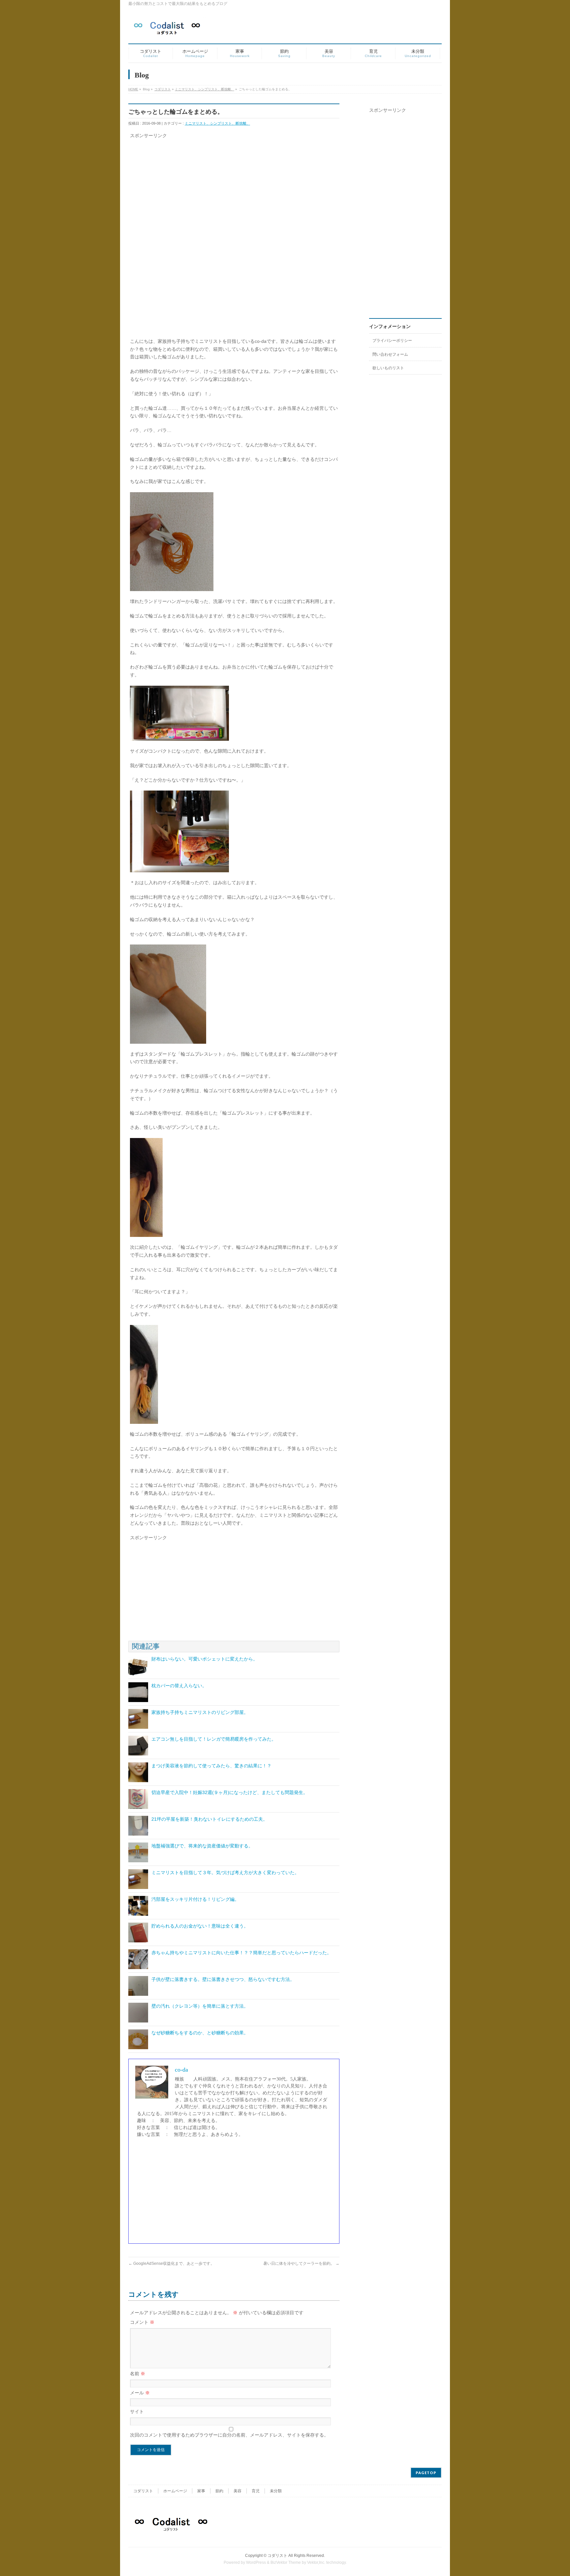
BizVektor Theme (286, 2562)
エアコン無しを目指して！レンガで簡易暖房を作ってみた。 (214, 1739)
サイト (137, 2411)
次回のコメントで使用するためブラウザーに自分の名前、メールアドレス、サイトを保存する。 (229, 2435)
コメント (142, 2322)
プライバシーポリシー (392, 341)
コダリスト (163, 89)
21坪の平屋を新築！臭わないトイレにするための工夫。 (209, 1819)
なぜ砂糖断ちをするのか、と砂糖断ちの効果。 (200, 2033)
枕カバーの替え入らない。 (179, 1686)
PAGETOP (426, 2473)
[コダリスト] (167, 29)
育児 (256, 2491)
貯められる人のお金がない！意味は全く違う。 (200, 1926)
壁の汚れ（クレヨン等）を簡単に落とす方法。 (200, 2006)
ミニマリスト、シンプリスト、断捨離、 (205, 89)
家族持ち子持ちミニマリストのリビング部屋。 (200, 1712)
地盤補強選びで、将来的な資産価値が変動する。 (202, 1846)
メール (140, 2393)
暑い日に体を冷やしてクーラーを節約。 (301, 2263)
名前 (138, 2374)
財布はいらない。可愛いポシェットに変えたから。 (205, 1659)
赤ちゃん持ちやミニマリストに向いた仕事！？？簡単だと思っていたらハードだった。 (241, 1953)
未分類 (276, 2491)
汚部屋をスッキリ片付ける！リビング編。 (195, 1899)
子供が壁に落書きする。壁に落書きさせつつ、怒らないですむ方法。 (223, 1979)
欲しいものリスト (388, 368)
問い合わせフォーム (390, 354)
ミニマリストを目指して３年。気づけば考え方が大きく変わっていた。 (225, 1872)
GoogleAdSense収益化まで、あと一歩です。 (171, 2263)
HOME (133, 89)
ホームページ (175, 2491)
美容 (237, 2491)
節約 (219, 2491)
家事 (201, 2491)
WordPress (256, 2562)
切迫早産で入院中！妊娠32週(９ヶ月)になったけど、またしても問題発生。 (230, 1792)
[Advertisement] (234, 186)
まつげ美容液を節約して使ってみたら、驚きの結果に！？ (211, 1766)
